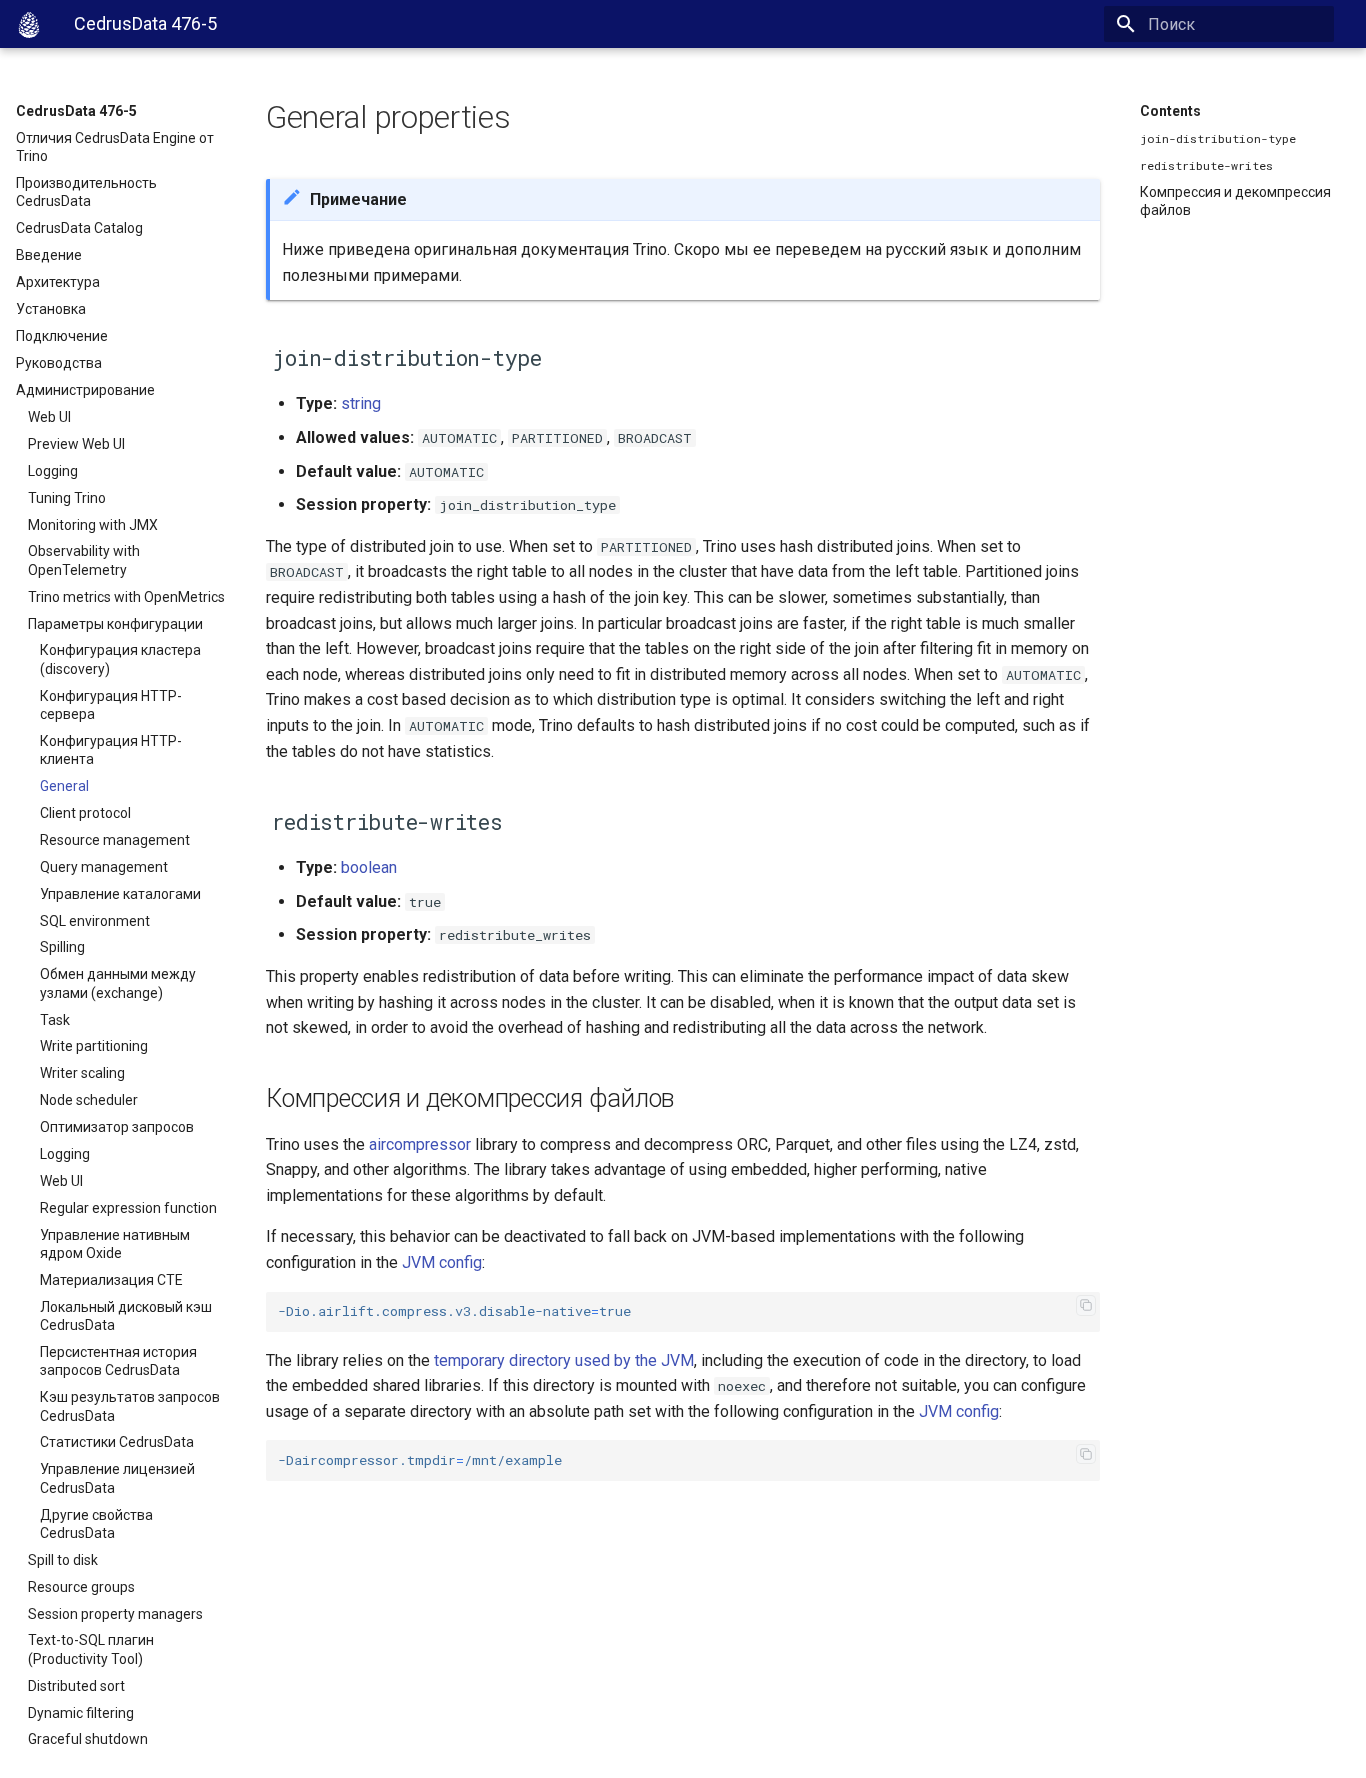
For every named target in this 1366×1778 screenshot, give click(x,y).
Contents (1170, 111)
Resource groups (81, 1587)
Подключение (62, 336)
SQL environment (95, 921)
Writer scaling (82, 1073)
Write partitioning (94, 1046)
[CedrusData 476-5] (29, 25)
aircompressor (420, 1144)
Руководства (59, 363)
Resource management (115, 840)
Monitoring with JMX (93, 525)
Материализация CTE (111, 1280)
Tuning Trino (67, 498)
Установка (51, 309)
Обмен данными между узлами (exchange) (118, 983)
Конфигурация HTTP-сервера (111, 705)
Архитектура (58, 282)
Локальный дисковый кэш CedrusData (126, 1316)
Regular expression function (128, 1208)
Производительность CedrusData (86, 192)
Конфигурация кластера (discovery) (120, 659)
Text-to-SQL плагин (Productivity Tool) (91, 1649)
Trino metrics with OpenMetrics (126, 597)
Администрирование (85, 390)
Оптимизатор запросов (117, 1127)
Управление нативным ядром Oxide (115, 1244)
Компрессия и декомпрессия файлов (1235, 201)
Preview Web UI (76, 444)
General (64, 786)
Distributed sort (76, 1686)
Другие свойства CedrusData (96, 1524)
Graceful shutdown (88, 1739)
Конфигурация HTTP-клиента (111, 750)
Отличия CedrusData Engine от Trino (115, 147)
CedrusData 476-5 (76, 111)
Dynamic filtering (81, 1713)
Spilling (62, 947)
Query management (104, 867)
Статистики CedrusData (117, 1442)
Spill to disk (63, 1560)
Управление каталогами (120, 894)
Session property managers (115, 1614)
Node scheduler (89, 1100)
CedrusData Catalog (79, 228)
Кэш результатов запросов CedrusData (130, 1406)
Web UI (49, 417)
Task (55, 1020)
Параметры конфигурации (115, 624)
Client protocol (85, 813)
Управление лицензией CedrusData (117, 1478)
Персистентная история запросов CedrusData (118, 1361)
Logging (53, 471)
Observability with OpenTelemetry (84, 560)
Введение (49, 255)
